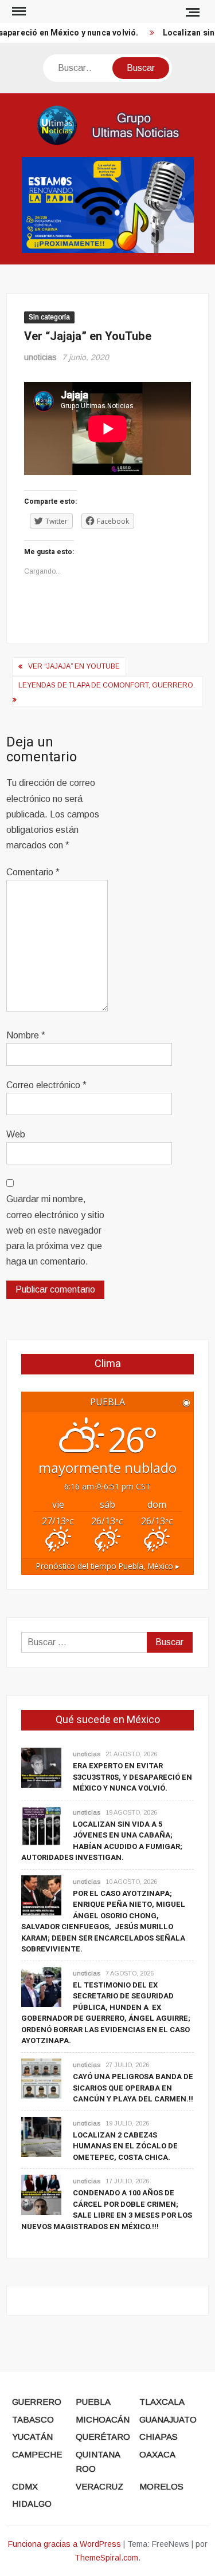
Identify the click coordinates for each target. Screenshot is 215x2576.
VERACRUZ (99, 2486)
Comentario (33, 872)
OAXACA (157, 2454)
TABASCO (33, 2419)
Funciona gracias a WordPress (64, 2544)
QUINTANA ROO (98, 2462)
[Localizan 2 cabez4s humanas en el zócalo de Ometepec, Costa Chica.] (41, 2136)
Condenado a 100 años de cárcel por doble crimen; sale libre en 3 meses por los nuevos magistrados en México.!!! (107, 2210)
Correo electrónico (46, 1085)
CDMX (25, 2486)
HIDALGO (32, 2504)
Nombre (26, 1035)
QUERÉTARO (103, 2437)
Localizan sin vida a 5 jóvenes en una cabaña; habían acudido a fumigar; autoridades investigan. (102, 1841)
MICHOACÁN (103, 2419)
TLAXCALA (162, 2402)
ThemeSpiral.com (106, 2558)
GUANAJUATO (168, 2419)
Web (16, 1134)
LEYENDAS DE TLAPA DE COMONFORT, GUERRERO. (107, 685)
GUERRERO (37, 2402)
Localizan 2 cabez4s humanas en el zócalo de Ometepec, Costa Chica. (125, 2146)
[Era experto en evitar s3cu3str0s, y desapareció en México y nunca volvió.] (41, 1767)
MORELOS (161, 2486)
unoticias (40, 357)
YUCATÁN (32, 2437)
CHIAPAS (159, 2437)
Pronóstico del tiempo (108, 1566)
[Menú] (18, 11)
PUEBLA (93, 2402)
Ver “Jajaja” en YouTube (74, 666)
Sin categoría (49, 317)
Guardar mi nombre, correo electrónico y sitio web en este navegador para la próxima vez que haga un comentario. (55, 1230)
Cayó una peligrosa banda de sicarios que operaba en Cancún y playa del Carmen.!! (133, 2088)
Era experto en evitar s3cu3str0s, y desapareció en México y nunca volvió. (132, 1777)
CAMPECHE (37, 2454)
